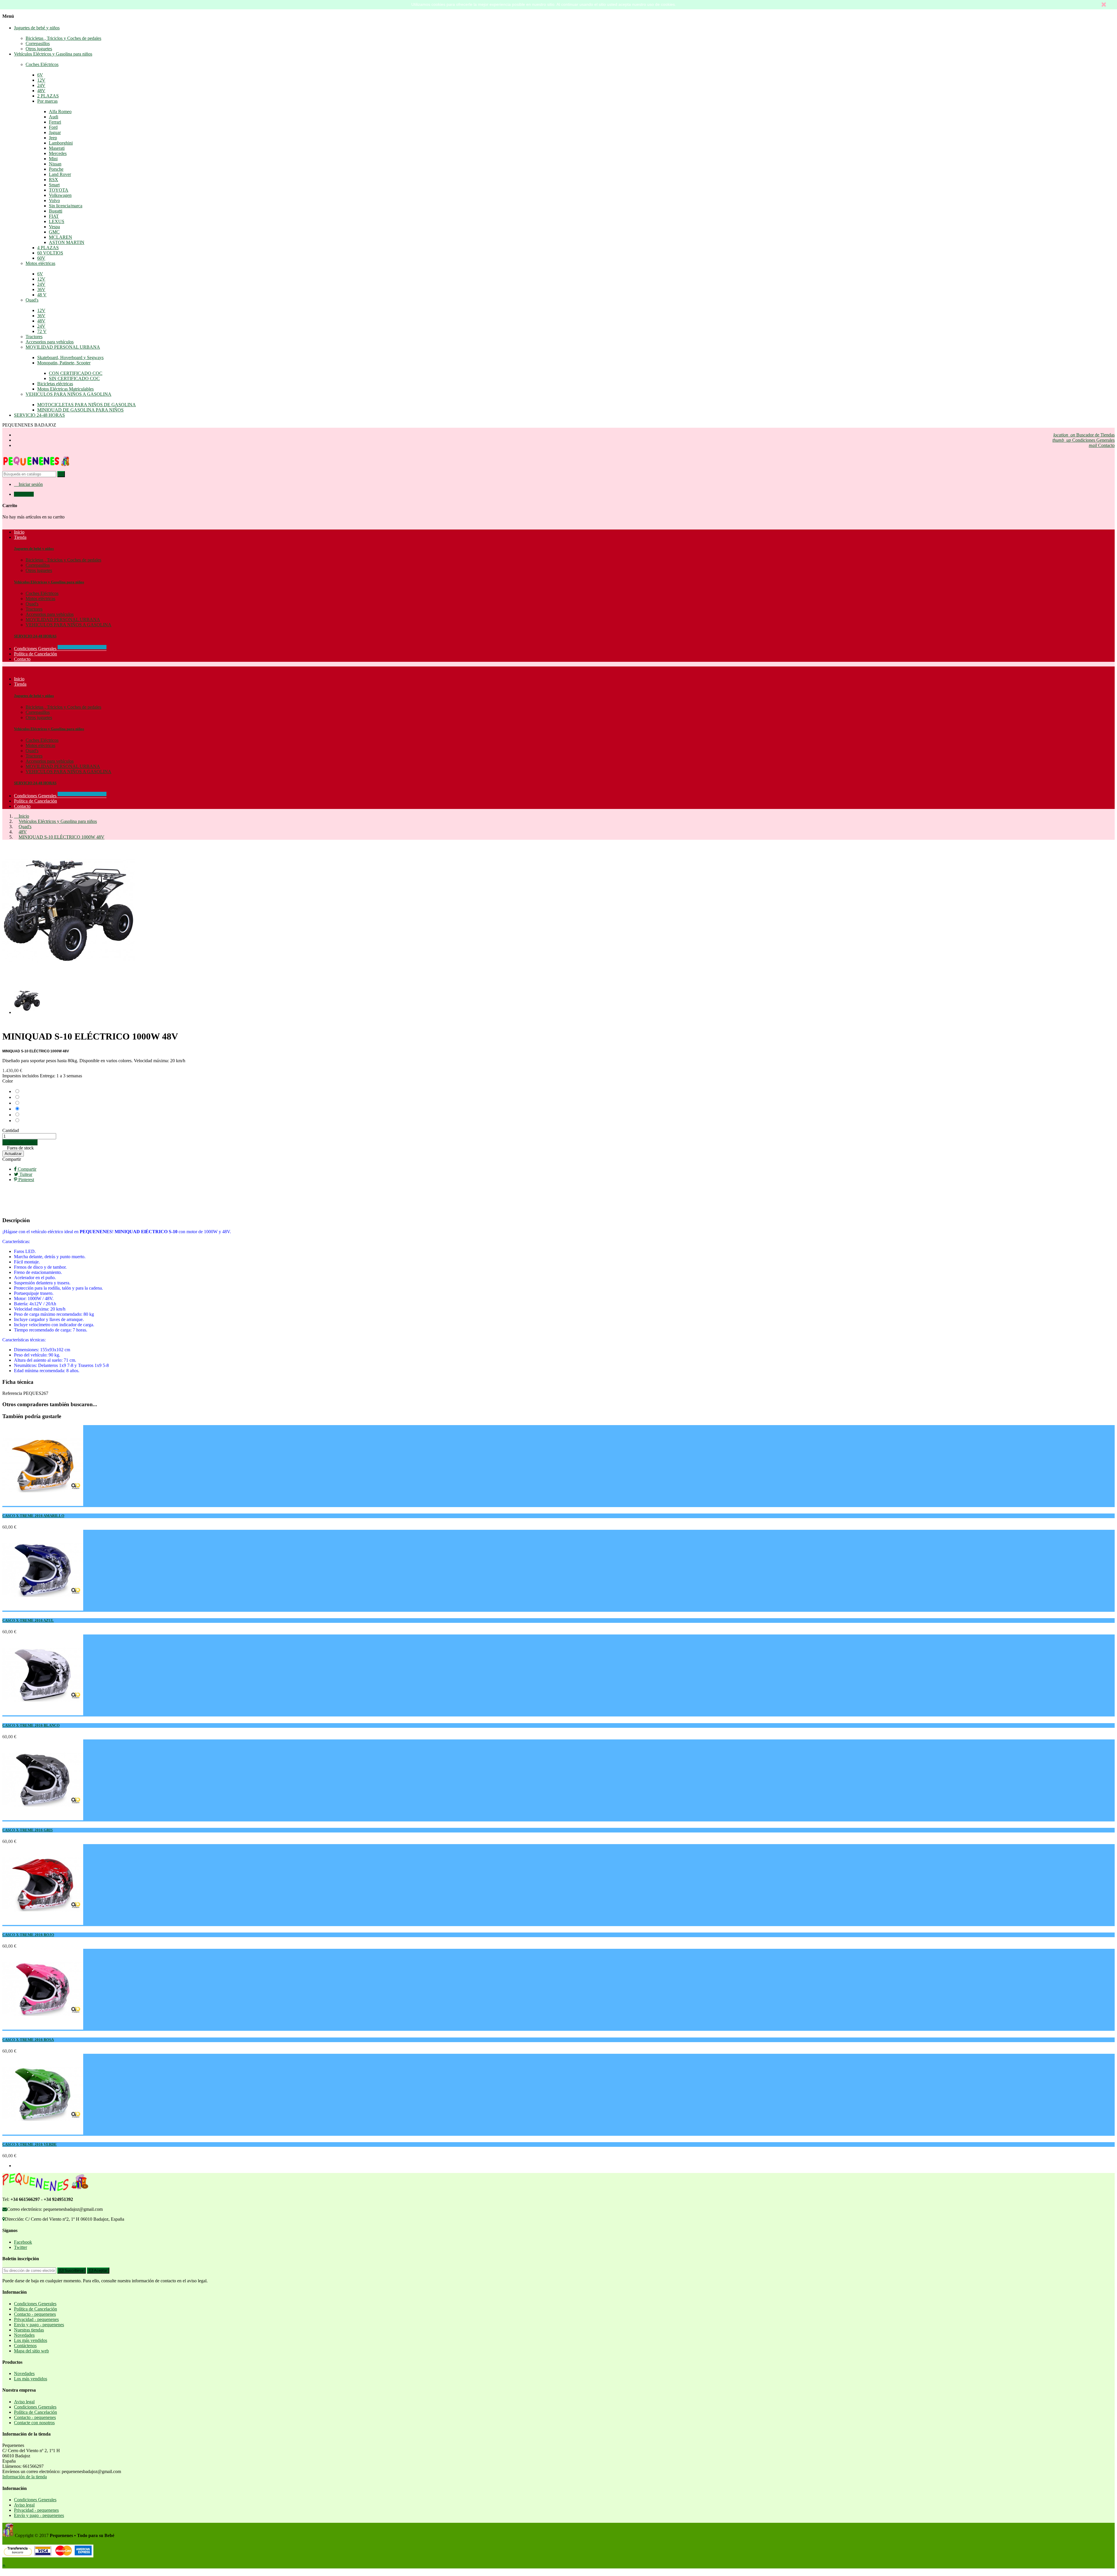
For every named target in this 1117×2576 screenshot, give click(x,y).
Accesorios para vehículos (50, 342)
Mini (53, 159)
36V (41, 289)
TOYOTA (59, 190)
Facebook (23, 2242)
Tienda (20, 684)
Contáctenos (25, 2346)
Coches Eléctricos (42, 64)
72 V (42, 331)
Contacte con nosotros (34, 2423)
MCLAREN (61, 237)
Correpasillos (38, 43)
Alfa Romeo (60, 112)
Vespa (54, 227)
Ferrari (55, 122)
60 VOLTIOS (50, 253)
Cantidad (11, 1130)
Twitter (21, 2247)
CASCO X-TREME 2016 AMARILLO (33, 1516)
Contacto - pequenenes (35, 2314)
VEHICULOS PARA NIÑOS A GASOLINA (69, 394)
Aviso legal (24, 2402)
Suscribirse (73, 2271)
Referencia (13, 1393)
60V (41, 258)
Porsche (56, 169)
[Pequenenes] (36, 468)
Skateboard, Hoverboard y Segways (70, 358)
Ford (53, 127)
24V (41, 85)
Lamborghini (61, 143)
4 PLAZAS (48, 248)
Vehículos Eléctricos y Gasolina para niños (53, 54)
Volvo (54, 200)
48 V (42, 295)
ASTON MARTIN (67, 242)
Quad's (32, 300)
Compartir (12, 1159)
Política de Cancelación (35, 801)
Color (8, 1081)
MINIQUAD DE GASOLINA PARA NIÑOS (80, 410)
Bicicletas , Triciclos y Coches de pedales (63, 38)
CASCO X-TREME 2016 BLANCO (31, 1725)
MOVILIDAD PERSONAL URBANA (63, 347)
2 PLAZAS (48, 96)
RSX (54, 180)
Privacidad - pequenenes (36, 2319)
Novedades (24, 2335)
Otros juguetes (39, 49)
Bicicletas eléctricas (55, 384)
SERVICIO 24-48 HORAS (39, 415)
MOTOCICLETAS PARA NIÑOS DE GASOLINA (87, 405)
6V (40, 75)
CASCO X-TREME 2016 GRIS (27, 1830)
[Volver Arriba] (4, 2566)
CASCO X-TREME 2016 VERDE (30, 2144)
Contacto (1102, 445)
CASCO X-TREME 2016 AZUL (28, 1620)
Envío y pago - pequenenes (39, 2325)
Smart (54, 185)
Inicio (19, 679)
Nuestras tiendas (29, 2330)
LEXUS (57, 221)
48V (41, 91)
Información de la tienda (25, 2477)
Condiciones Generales (1084, 440)
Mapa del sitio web (31, 2351)
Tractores (34, 337)
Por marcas (47, 101)
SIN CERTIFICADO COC (74, 378)
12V (41, 80)
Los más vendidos (31, 2340)
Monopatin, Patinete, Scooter (64, 363)
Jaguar (55, 132)
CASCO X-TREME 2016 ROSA (28, 2040)
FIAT (54, 216)
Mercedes (58, 153)
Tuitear (25, 1174)
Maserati (57, 148)
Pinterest (26, 1180)
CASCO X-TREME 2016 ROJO (28, 1935)
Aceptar (100, 2271)
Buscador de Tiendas (1084, 435)
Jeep (53, 138)
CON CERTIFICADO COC (76, 373)
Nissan (55, 164)
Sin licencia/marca (66, 206)
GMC (54, 232)
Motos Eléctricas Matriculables (65, 389)
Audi (54, 117)
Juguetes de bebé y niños (37, 28)
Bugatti (56, 211)
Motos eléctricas (40, 263)
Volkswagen (60, 195)
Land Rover (60, 174)
